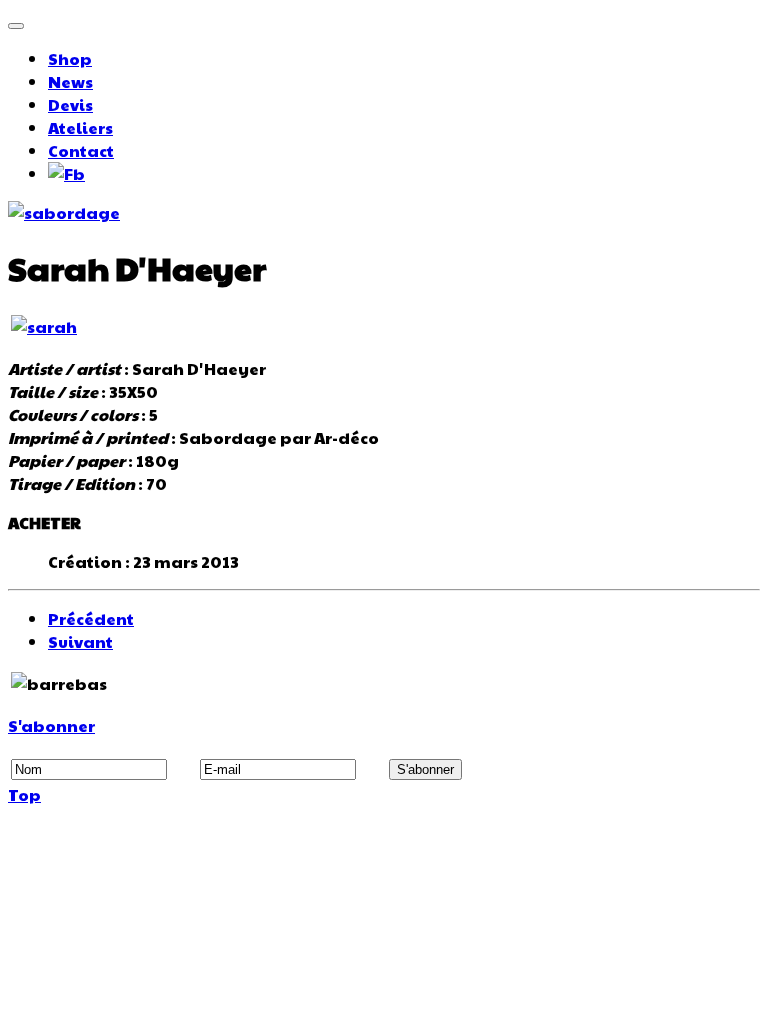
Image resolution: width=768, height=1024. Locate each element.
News (70, 81)
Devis (70, 104)
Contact (81, 150)
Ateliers (80, 127)
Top (24, 794)
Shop (70, 58)
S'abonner (51, 725)
